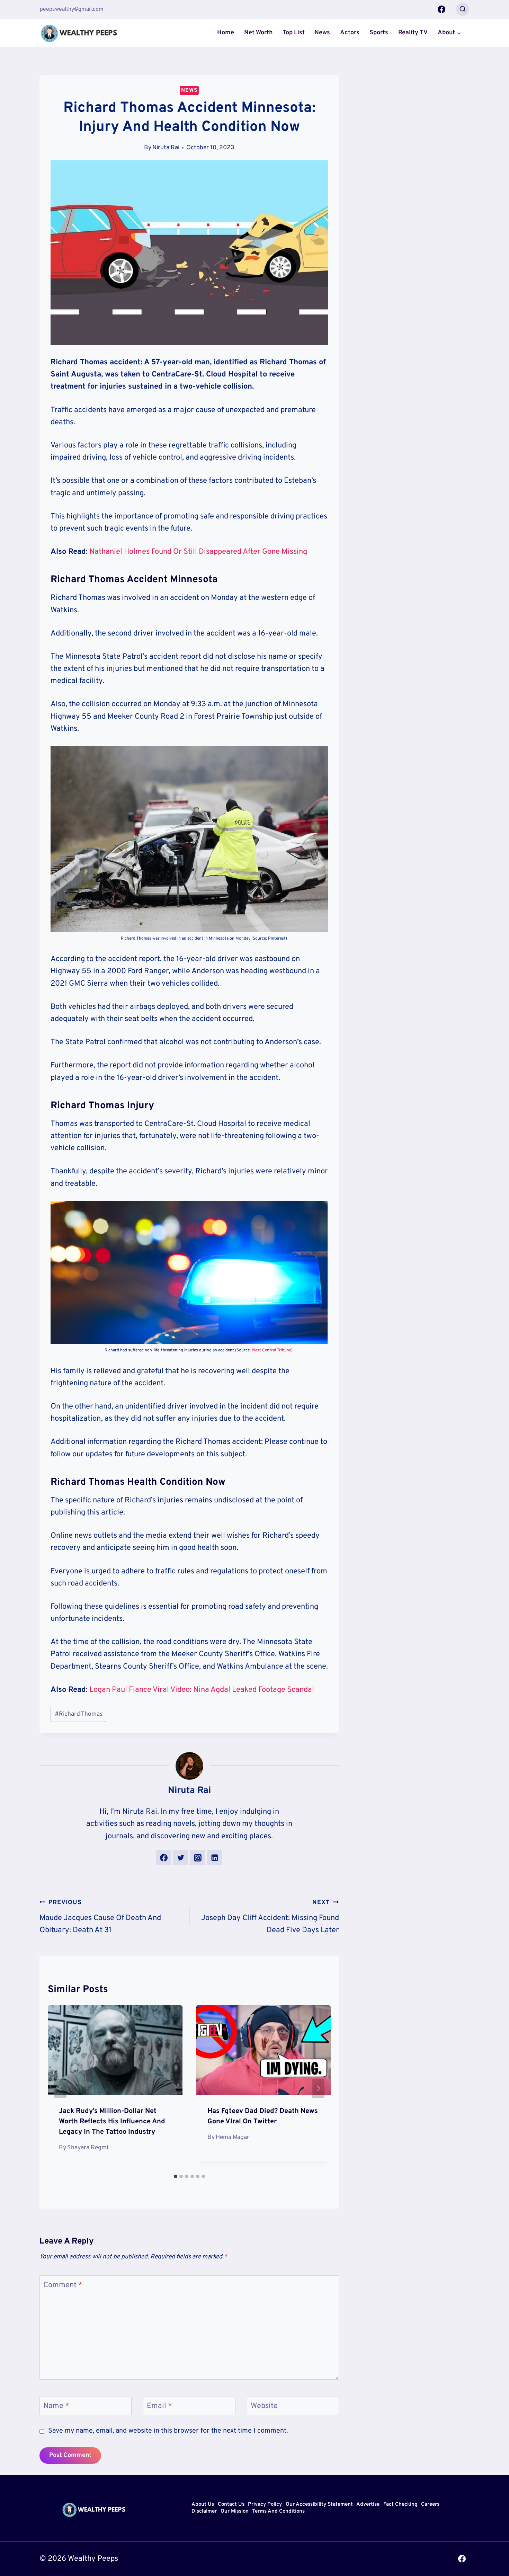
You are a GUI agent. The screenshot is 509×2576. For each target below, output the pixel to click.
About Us (203, 2505)
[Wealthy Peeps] (79, 33)
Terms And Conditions (278, 2511)
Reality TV (413, 33)
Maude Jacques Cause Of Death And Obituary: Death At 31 (100, 1917)
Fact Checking (400, 2505)
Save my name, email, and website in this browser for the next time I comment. (168, 2431)
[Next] (318, 2088)
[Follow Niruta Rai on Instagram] (198, 1858)
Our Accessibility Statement (319, 2505)
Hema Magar (233, 2137)
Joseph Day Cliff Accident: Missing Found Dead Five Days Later (270, 1917)
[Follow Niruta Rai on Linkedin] (215, 1858)
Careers (430, 2505)
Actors (350, 33)
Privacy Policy (265, 2505)
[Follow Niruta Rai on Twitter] (181, 1858)
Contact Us (231, 2505)
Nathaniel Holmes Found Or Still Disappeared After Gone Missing (198, 552)
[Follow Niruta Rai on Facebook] (164, 1858)
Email (159, 2406)
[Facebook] (441, 9)
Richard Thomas (79, 1714)
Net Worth (258, 33)
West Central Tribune (271, 1350)
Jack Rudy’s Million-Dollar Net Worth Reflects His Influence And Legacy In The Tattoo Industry (112, 2122)
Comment (63, 2285)
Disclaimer (204, 2511)
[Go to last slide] (60, 2088)
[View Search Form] (463, 9)
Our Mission (235, 2511)
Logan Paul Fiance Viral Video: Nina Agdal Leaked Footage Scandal (202, 1690)
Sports (379, 33)
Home (226, 33)
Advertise (368, 2505)
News (322, 33)
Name (56, 2406)
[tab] (176, 2176)
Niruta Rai (166, 148)
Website (264, 2406)
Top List (294, 33)
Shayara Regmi (88, 2148)
